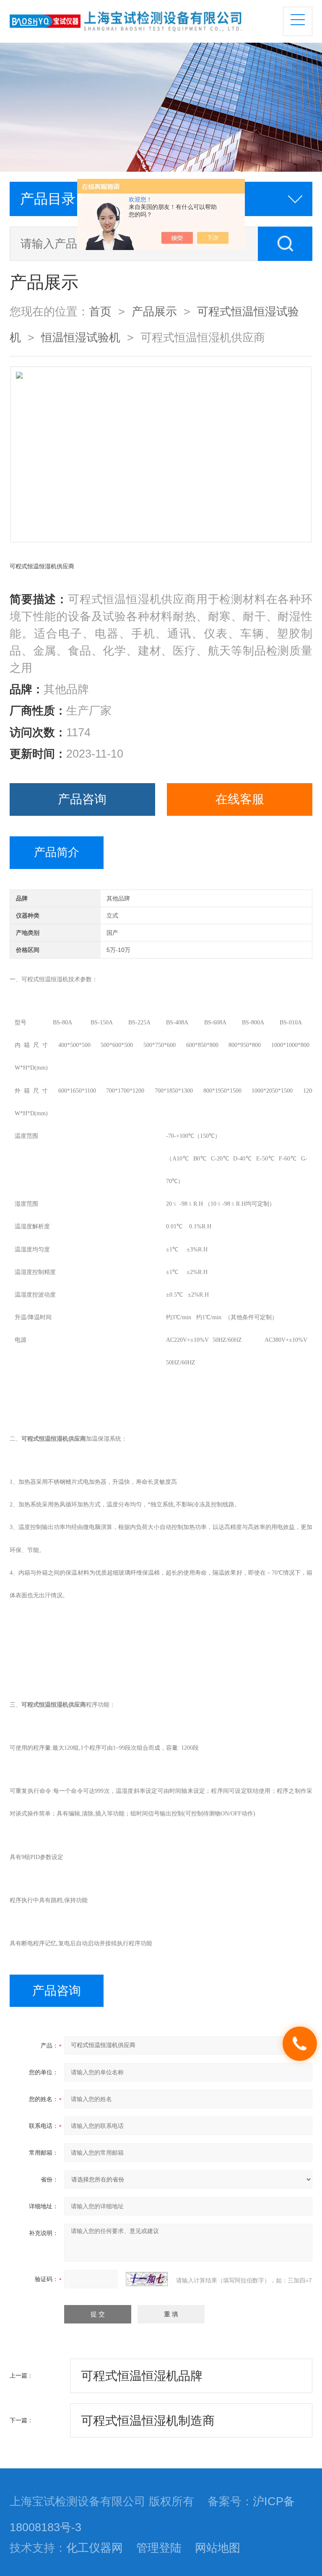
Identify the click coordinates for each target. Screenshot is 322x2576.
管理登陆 (159, 2548)
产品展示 (154, 312)
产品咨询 (82, 799)
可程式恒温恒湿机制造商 (148, 2421)
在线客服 (240, 799)
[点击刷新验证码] (147, 2279)
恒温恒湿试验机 (81, 338)
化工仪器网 (95, 2548)
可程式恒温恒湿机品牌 (142, 2376)
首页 (100, 312)
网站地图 (218, 2548)
